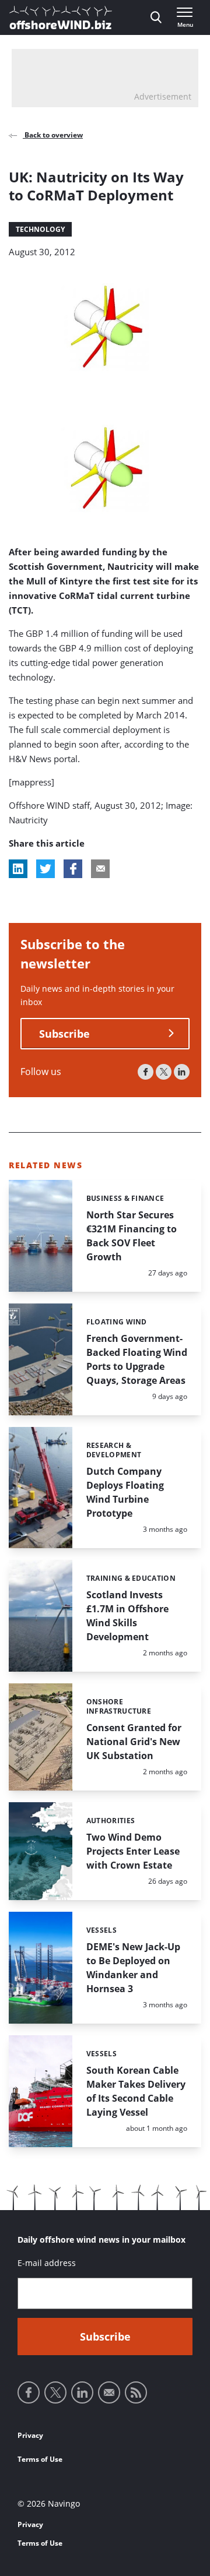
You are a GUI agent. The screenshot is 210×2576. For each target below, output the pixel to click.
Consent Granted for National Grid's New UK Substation (134, 1742)
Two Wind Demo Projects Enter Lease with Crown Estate (133, 1851)
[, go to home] (61, 17)
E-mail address (47, 2263)
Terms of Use (40, 2459)
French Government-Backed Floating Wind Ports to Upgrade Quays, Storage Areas (137, 1359)
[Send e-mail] (109, 2392)
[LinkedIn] (182, 1072)
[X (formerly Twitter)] (164, 1072)
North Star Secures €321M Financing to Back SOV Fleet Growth (132, 1236)
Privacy (30, 2435)
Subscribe (64, 1034)
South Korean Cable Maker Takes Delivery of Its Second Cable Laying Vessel (136, 2091)
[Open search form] (156, 17)
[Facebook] (146, 1072)
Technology (40, 229)
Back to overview (53, 135)
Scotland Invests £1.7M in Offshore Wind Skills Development (127, 1616)
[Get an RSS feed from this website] (136, 2392)
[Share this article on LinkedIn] (18, 869)
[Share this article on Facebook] (73, 869)
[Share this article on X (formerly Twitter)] (45, 869)
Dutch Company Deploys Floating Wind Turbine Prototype (125, 1492)
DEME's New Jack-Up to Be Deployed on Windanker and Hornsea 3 (133, 1968)
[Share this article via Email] (100, 869)
